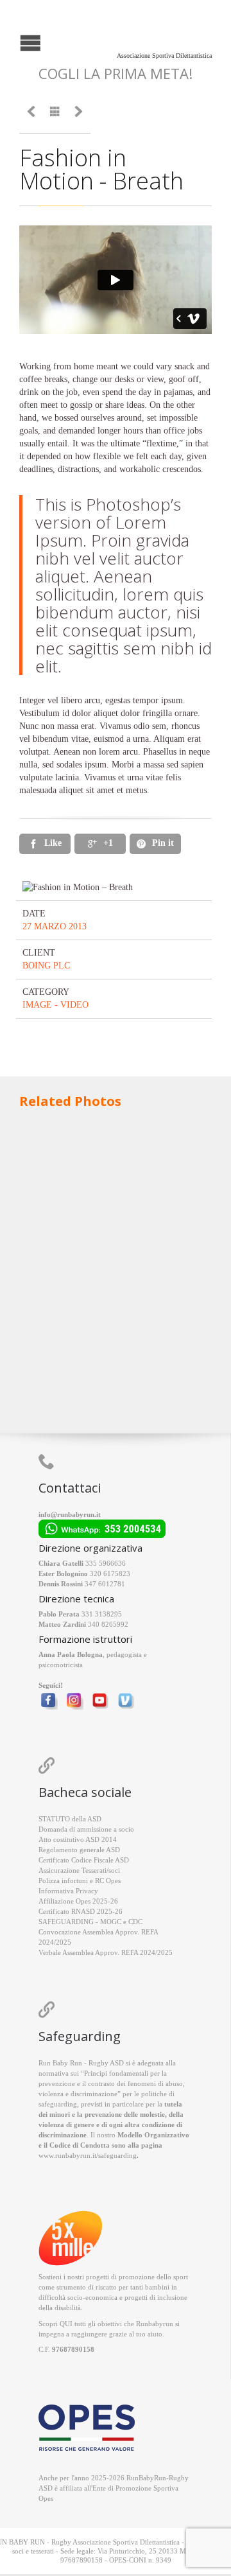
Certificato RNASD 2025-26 (81, 1911)
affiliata (71, 2488)
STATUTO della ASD (70, 1819)
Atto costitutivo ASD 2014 (78, 1839)
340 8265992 (108, 1624)
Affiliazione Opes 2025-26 (78, 1901)
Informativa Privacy (68, 1891)
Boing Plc (46, 966)
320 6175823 (110, 1573)
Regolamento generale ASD (79, 1850)
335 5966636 (106, 1563)
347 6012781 (105, 1584)
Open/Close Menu (11, 41)
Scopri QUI (56, 2324)
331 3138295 (102, 1614)
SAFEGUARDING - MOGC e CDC (90, 1922)
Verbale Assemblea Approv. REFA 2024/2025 (106, 1952)
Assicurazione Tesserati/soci (79, 1870)
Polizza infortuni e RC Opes (80, 1880)
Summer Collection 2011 (111, 1175)
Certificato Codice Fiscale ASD (84, 1860)
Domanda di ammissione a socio (86, 1829)
